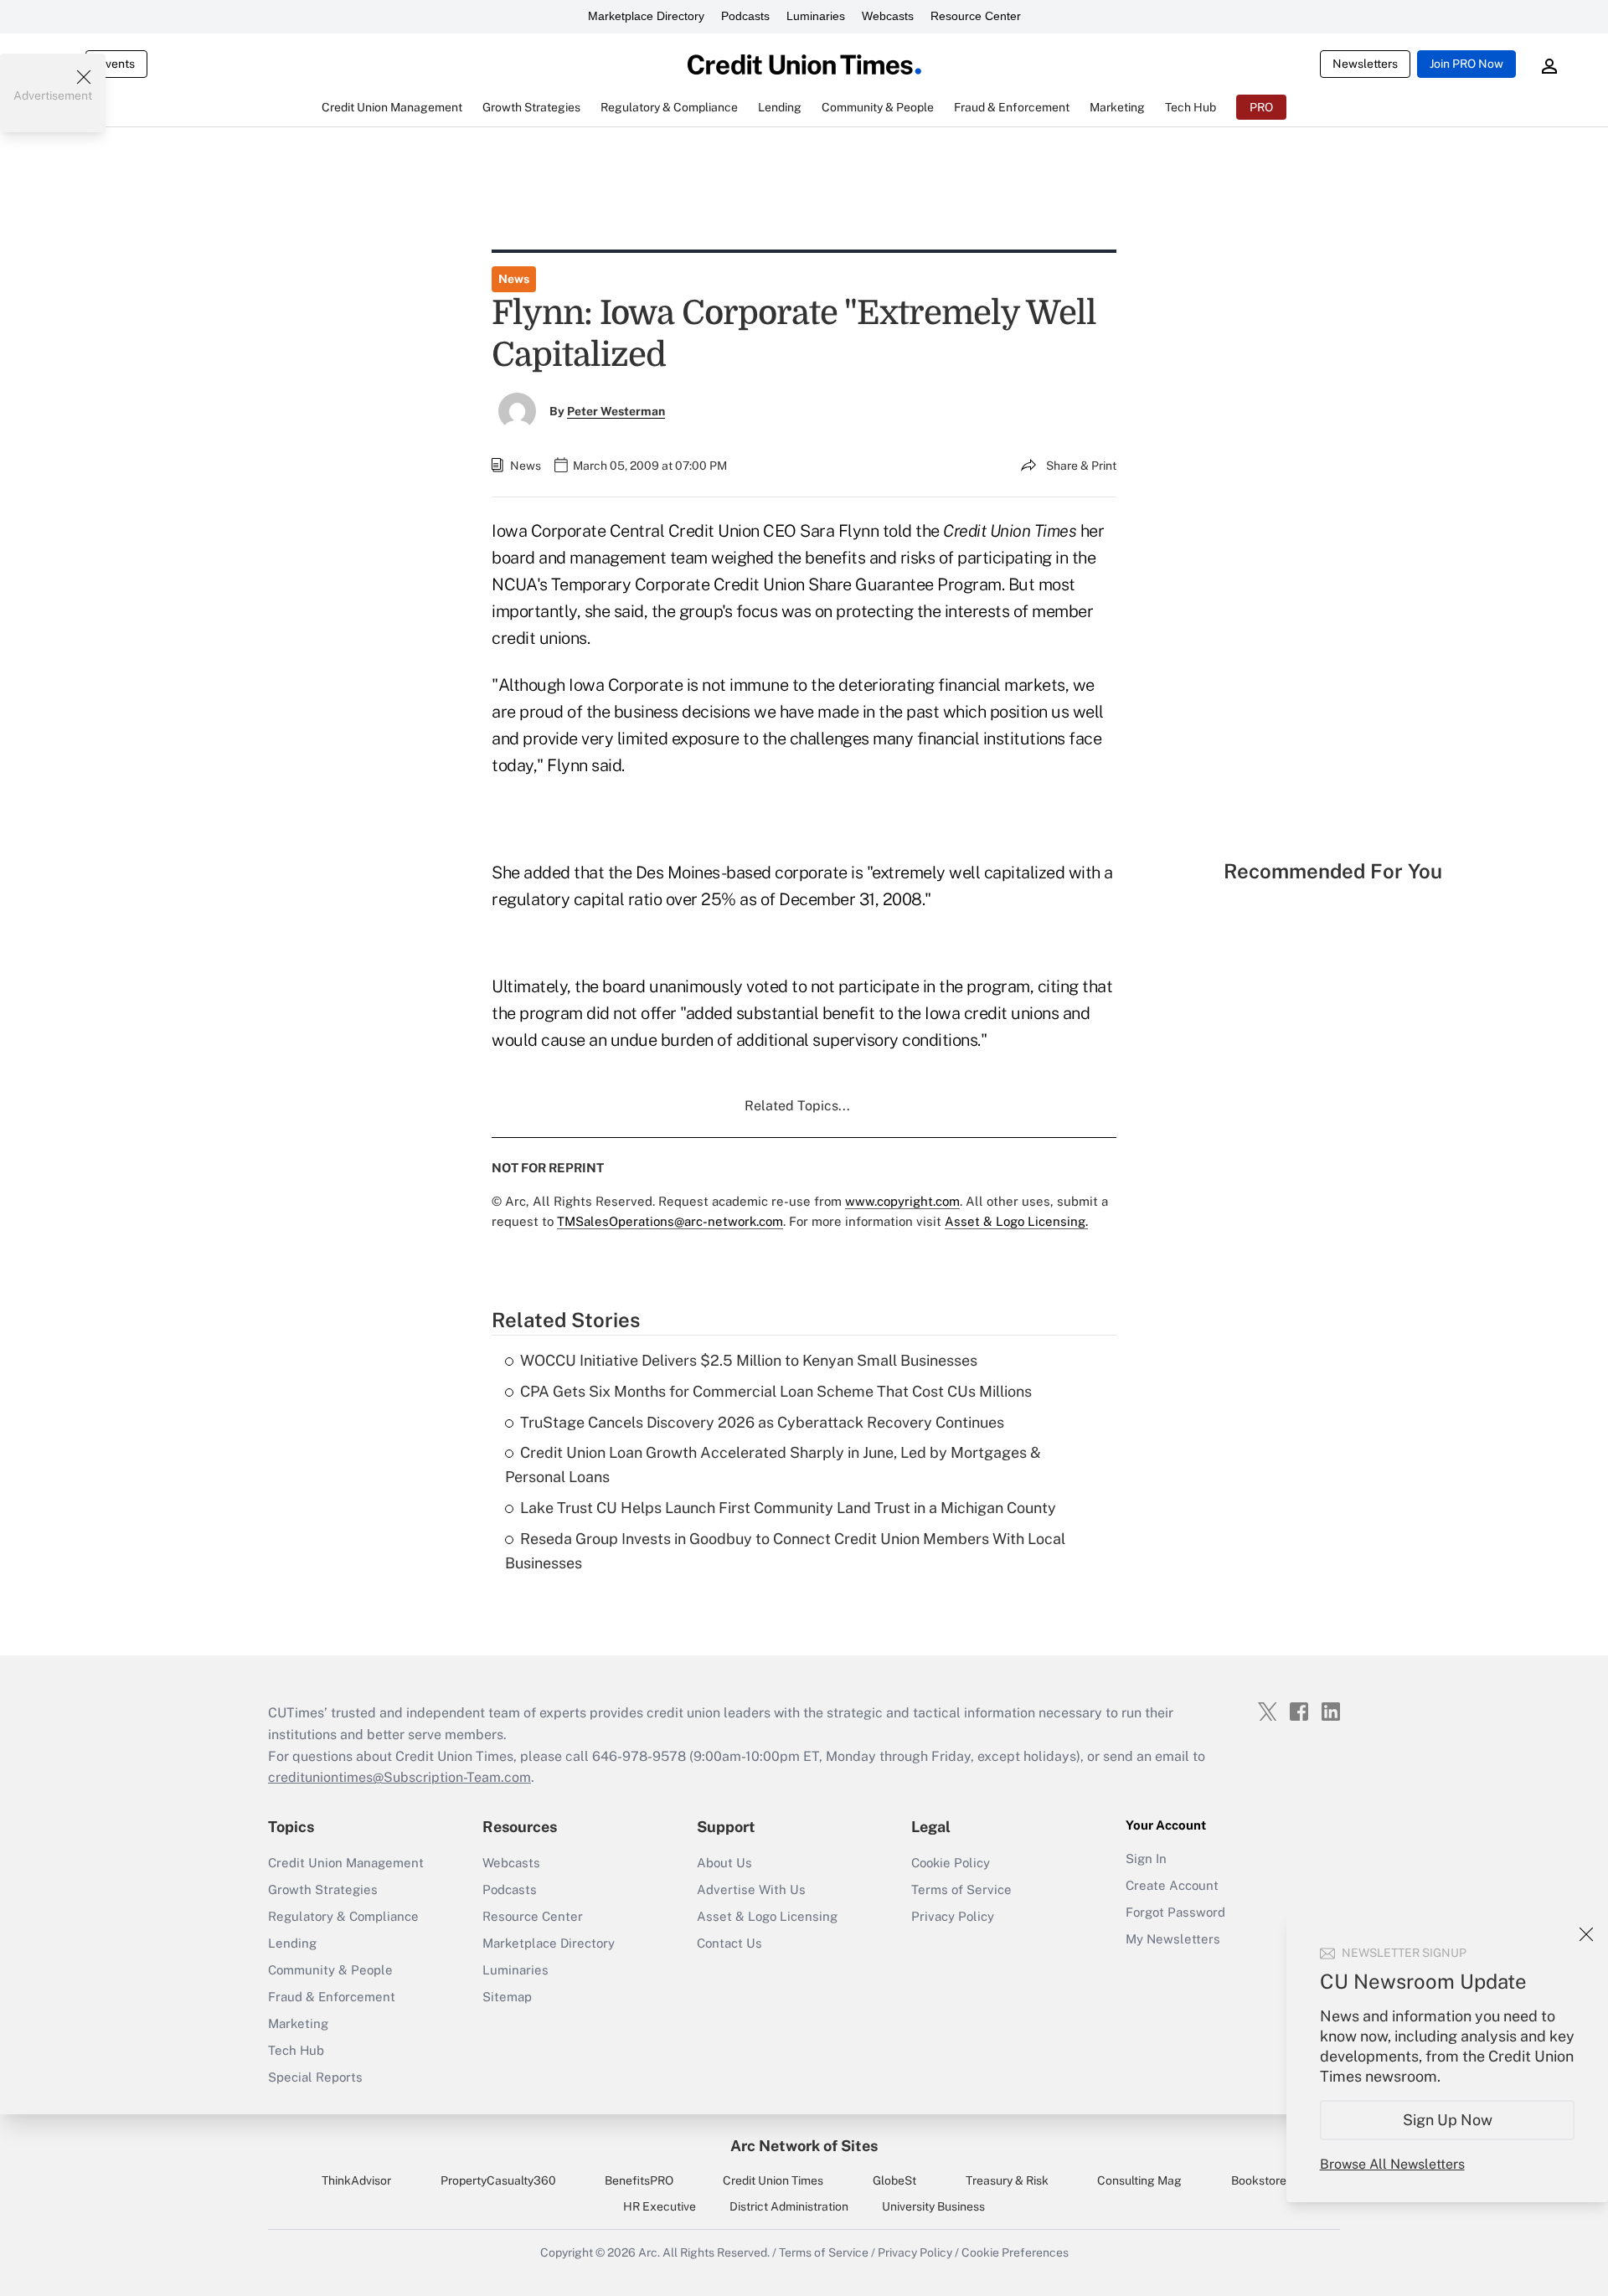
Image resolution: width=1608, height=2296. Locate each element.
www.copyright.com (902, 1201)
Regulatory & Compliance (343, 1916)
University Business (933, 2206)
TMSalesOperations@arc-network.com (670, 1221)
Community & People (330, 1970)
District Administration (789, 2206)
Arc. (649, 2252)
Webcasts (888, 16)
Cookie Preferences (1015, 2252)
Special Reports (315, 2077)
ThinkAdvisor (356, 2180)
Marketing (298, 2023)
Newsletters (1365, 64)
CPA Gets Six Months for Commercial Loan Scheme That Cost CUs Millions (776, 1391)
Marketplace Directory (646, 16)
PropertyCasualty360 (498, 2180)
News (514, 279)
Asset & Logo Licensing (767, 1916)
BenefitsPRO (639, 2180)
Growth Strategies (323, 1889)
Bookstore (1259, 2180)
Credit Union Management (346, 1863)
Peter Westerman (616, 411)
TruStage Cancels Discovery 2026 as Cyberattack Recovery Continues (762, 1422)
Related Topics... (797, 1106)
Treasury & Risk (1007, 2180)
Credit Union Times (773, 2180)
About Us (724, 1863)
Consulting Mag (1139, 2180)
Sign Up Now (1448, 2120)
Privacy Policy (953, 1916)
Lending (292, 1943)
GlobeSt (894, 2180)
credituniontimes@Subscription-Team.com (399, 1777)
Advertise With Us (751, 1889)
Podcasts (745, 16)
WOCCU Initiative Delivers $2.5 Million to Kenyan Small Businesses (749, 1360)
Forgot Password (1175, 1912)
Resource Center (976, 16)
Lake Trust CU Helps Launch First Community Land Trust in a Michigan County (788, 1508)
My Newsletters (1173, 1939)
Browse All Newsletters (1392, 2164)
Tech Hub (296, 2050)
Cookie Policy (951, 1863)
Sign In (1146, 1858)
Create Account (1172, 1885)
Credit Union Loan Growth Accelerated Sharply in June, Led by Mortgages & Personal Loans (773, 1465)
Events (116, 64)
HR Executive (660, 2206)
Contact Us (729, 1943)
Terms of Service (961, 1889)
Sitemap (507, 1997)
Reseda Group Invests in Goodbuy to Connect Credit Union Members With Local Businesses (785, 1551)
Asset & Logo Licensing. (1016, 1221)
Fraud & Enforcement (332, 1997)
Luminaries (816, 16)
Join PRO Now (1466, 64)
